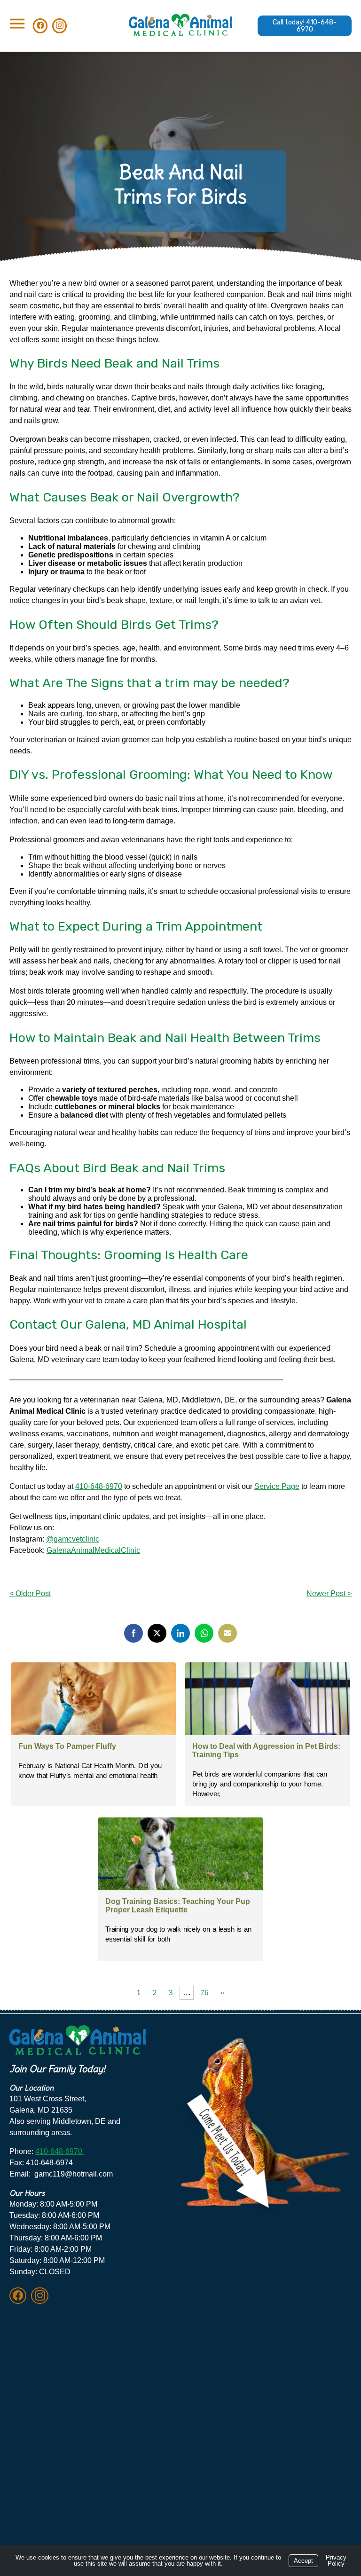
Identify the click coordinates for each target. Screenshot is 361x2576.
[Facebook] (19, 2296)
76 (204, 1993)
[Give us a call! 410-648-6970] (305, 26)
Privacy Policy (336, 2560)
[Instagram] (39, 2296)
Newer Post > (329, 1593)
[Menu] (17, 24)
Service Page (277, 1486)
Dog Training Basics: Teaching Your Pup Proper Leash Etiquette (178, 1906)
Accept (303, 2561)
